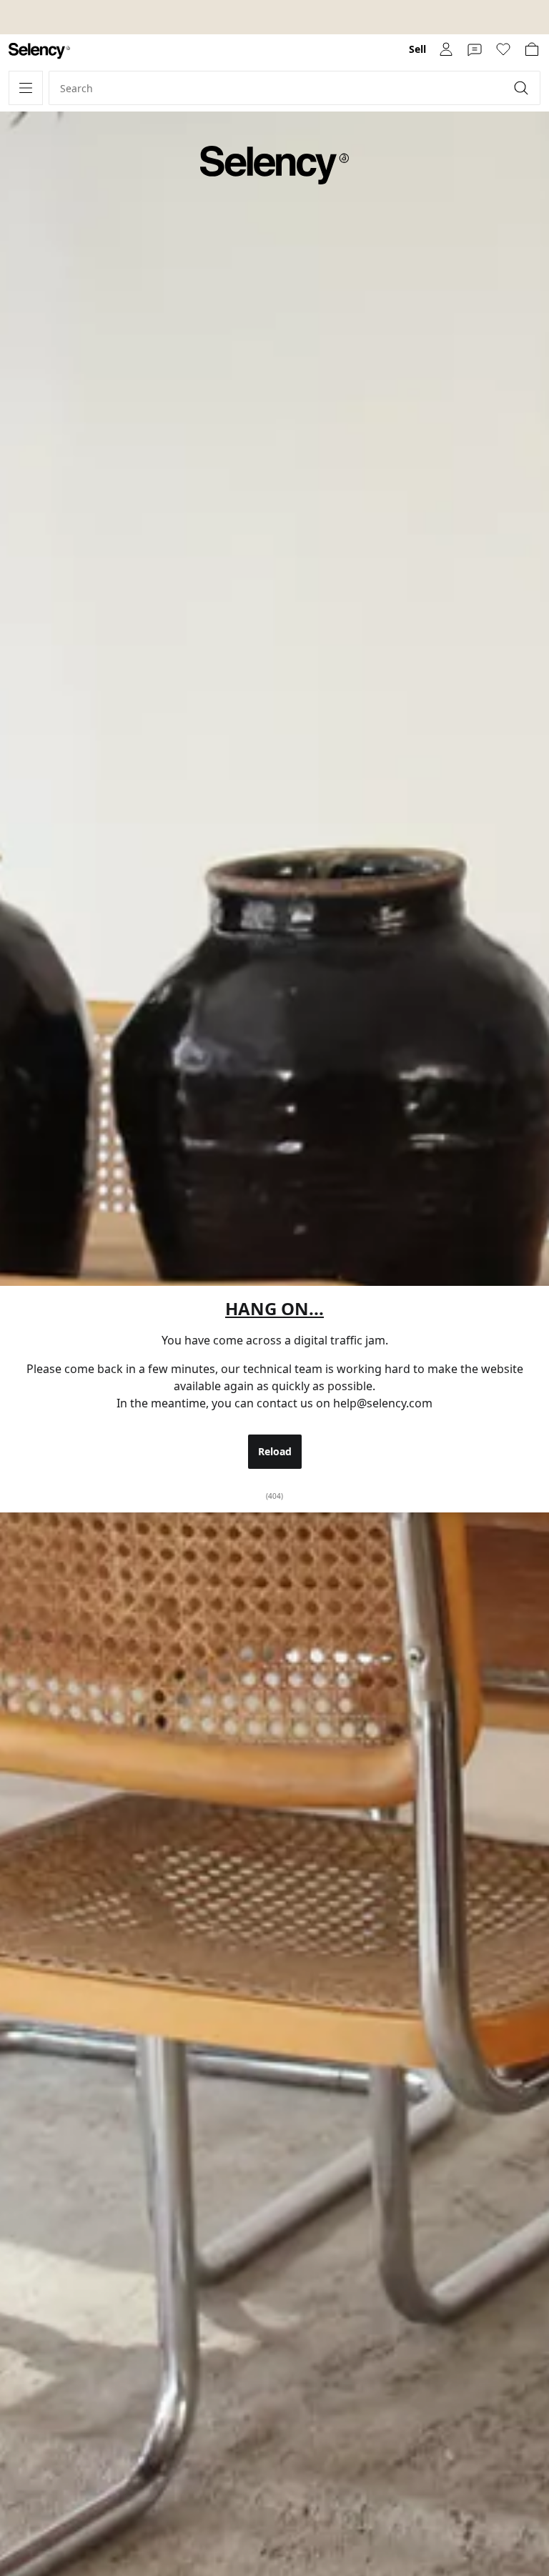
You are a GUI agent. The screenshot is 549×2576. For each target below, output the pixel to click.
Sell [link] (417, 49)
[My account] (446, 49)
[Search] (523, 88)
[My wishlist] (503, 49)
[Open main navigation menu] (26, 88)
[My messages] (475, 49)
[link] (39, 51)
